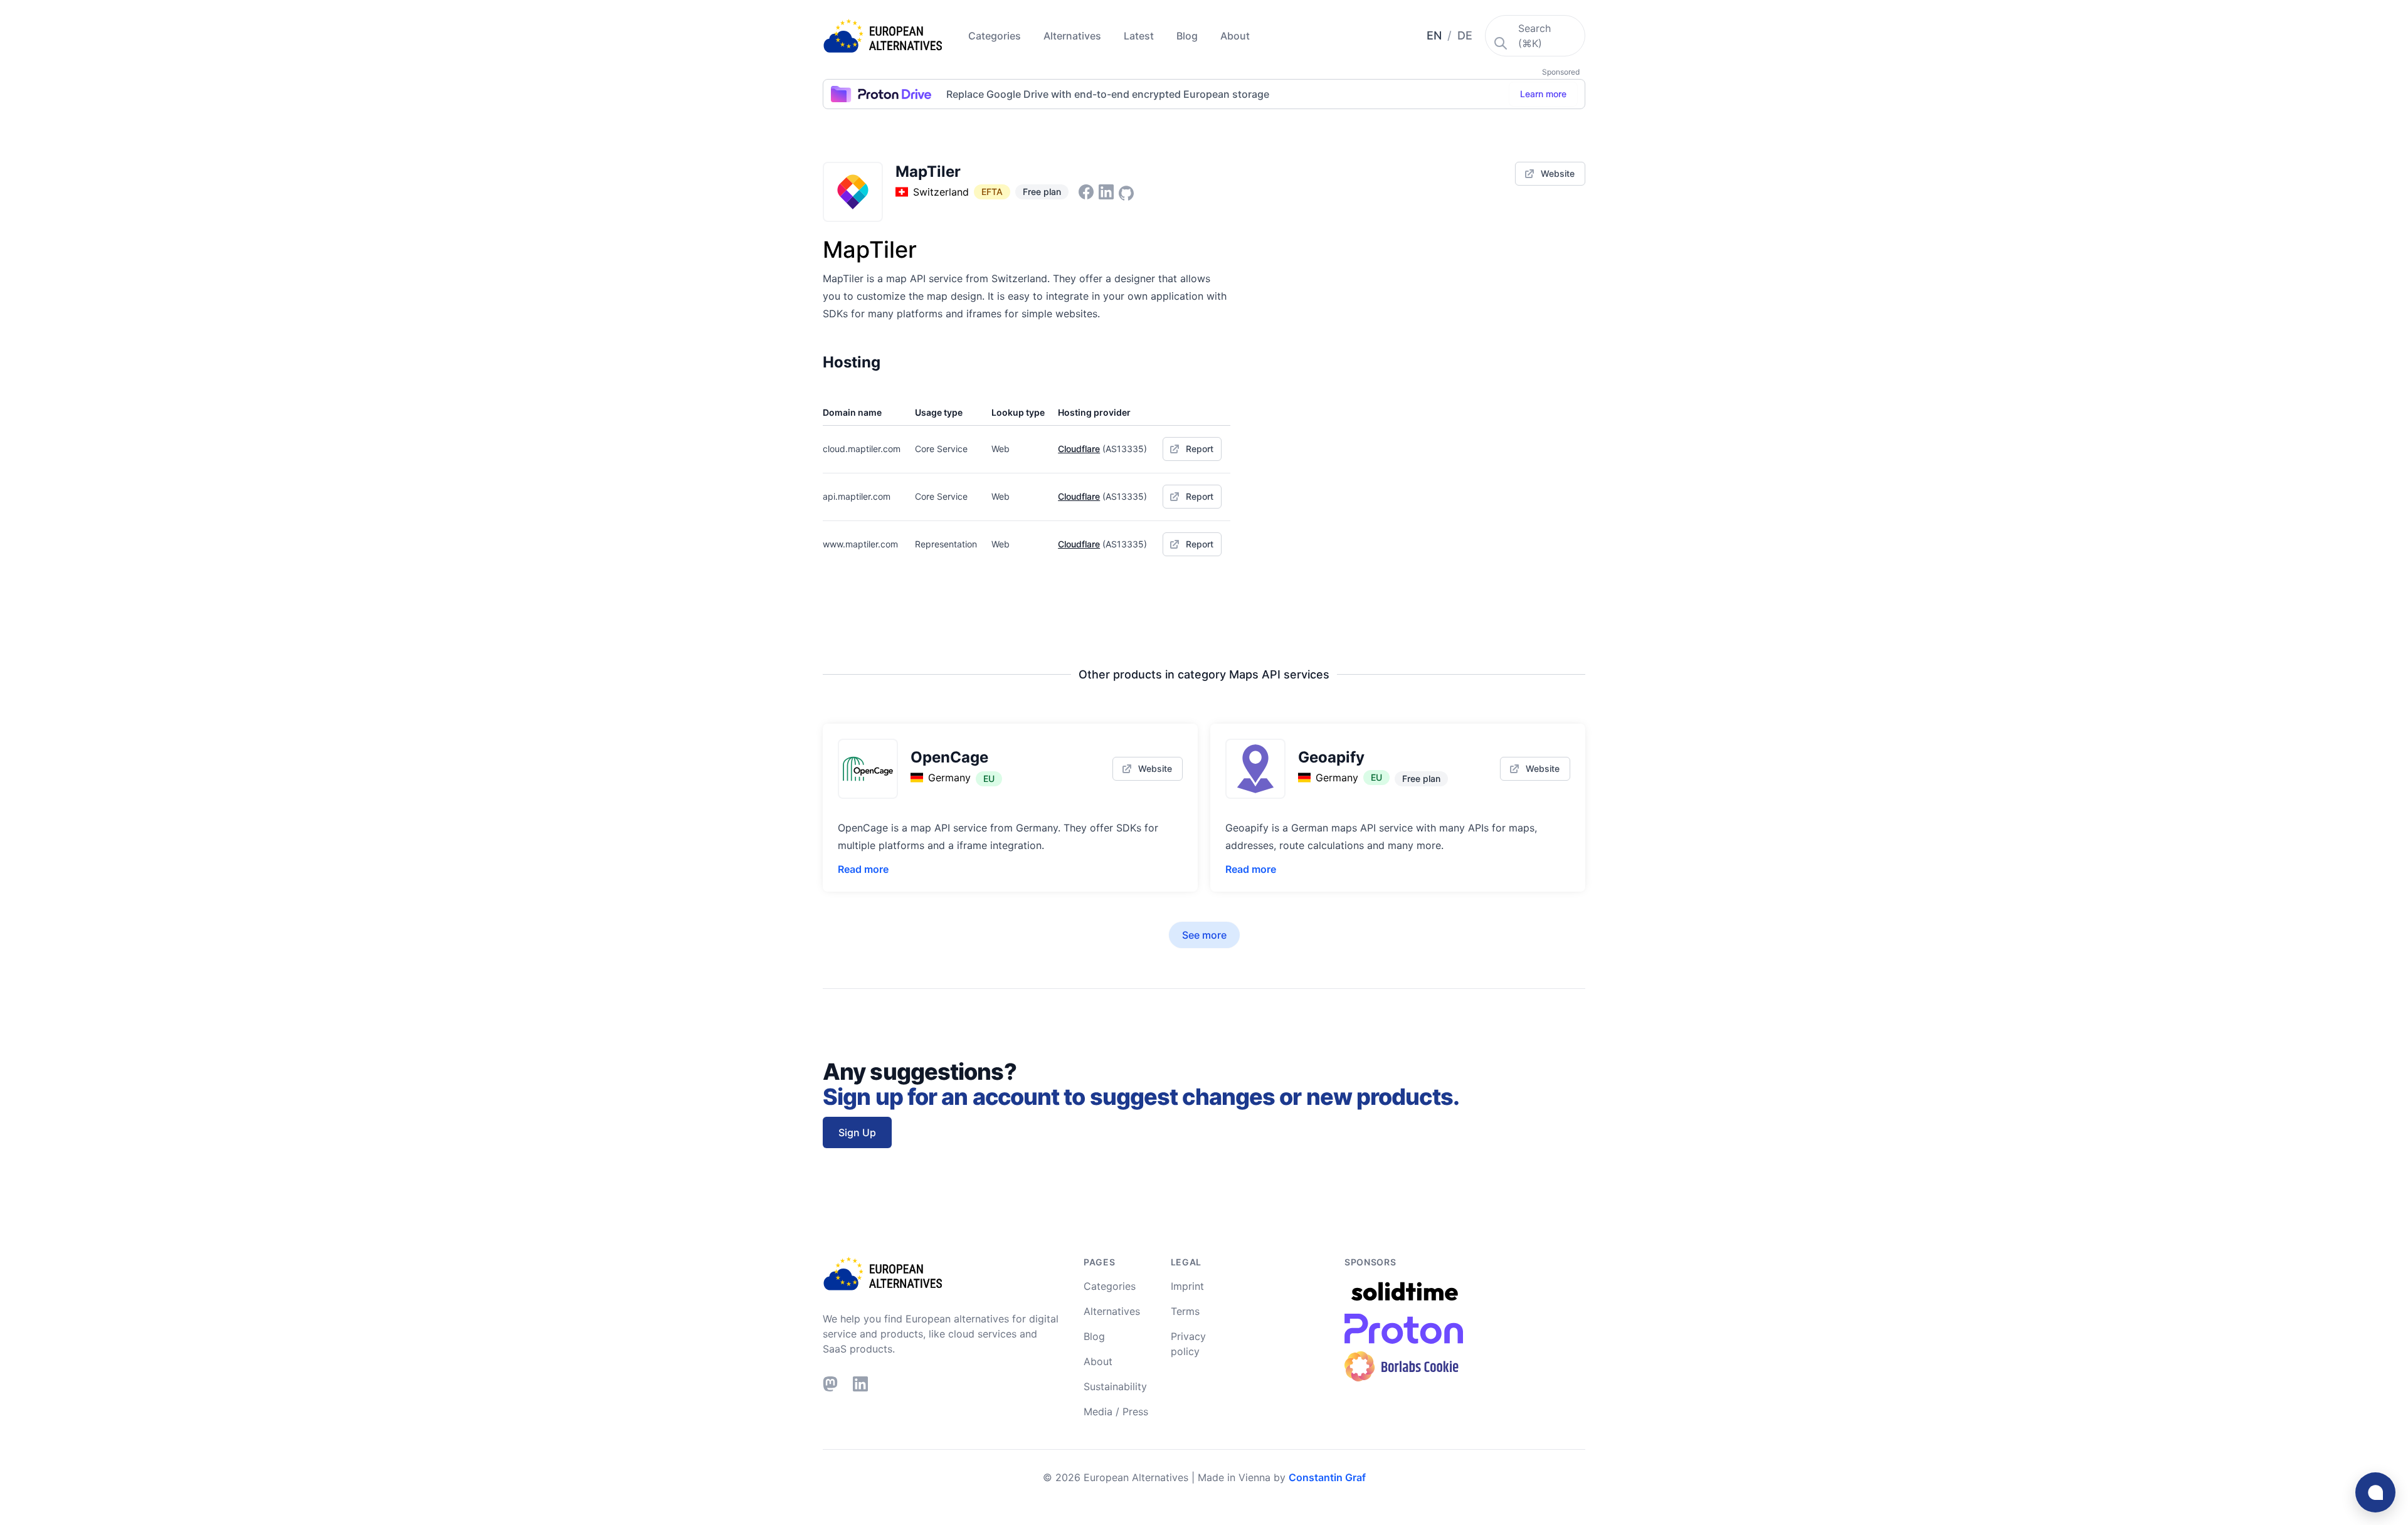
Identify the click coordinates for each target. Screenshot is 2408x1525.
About (1235, 36)
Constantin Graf (1327, 1477)
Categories (996, 36)
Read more (863, 869)
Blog (1188, 36)
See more (1204, 935)
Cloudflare (1079, 449)
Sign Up (857, 1132)
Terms (1185, 1311)
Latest (1140, 36)
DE (1465, 35)
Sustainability (1115, 1386)
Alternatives (1074, 36)
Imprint (1187, 1286)
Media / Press (1116, 1412)
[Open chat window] (2375, 1492)
